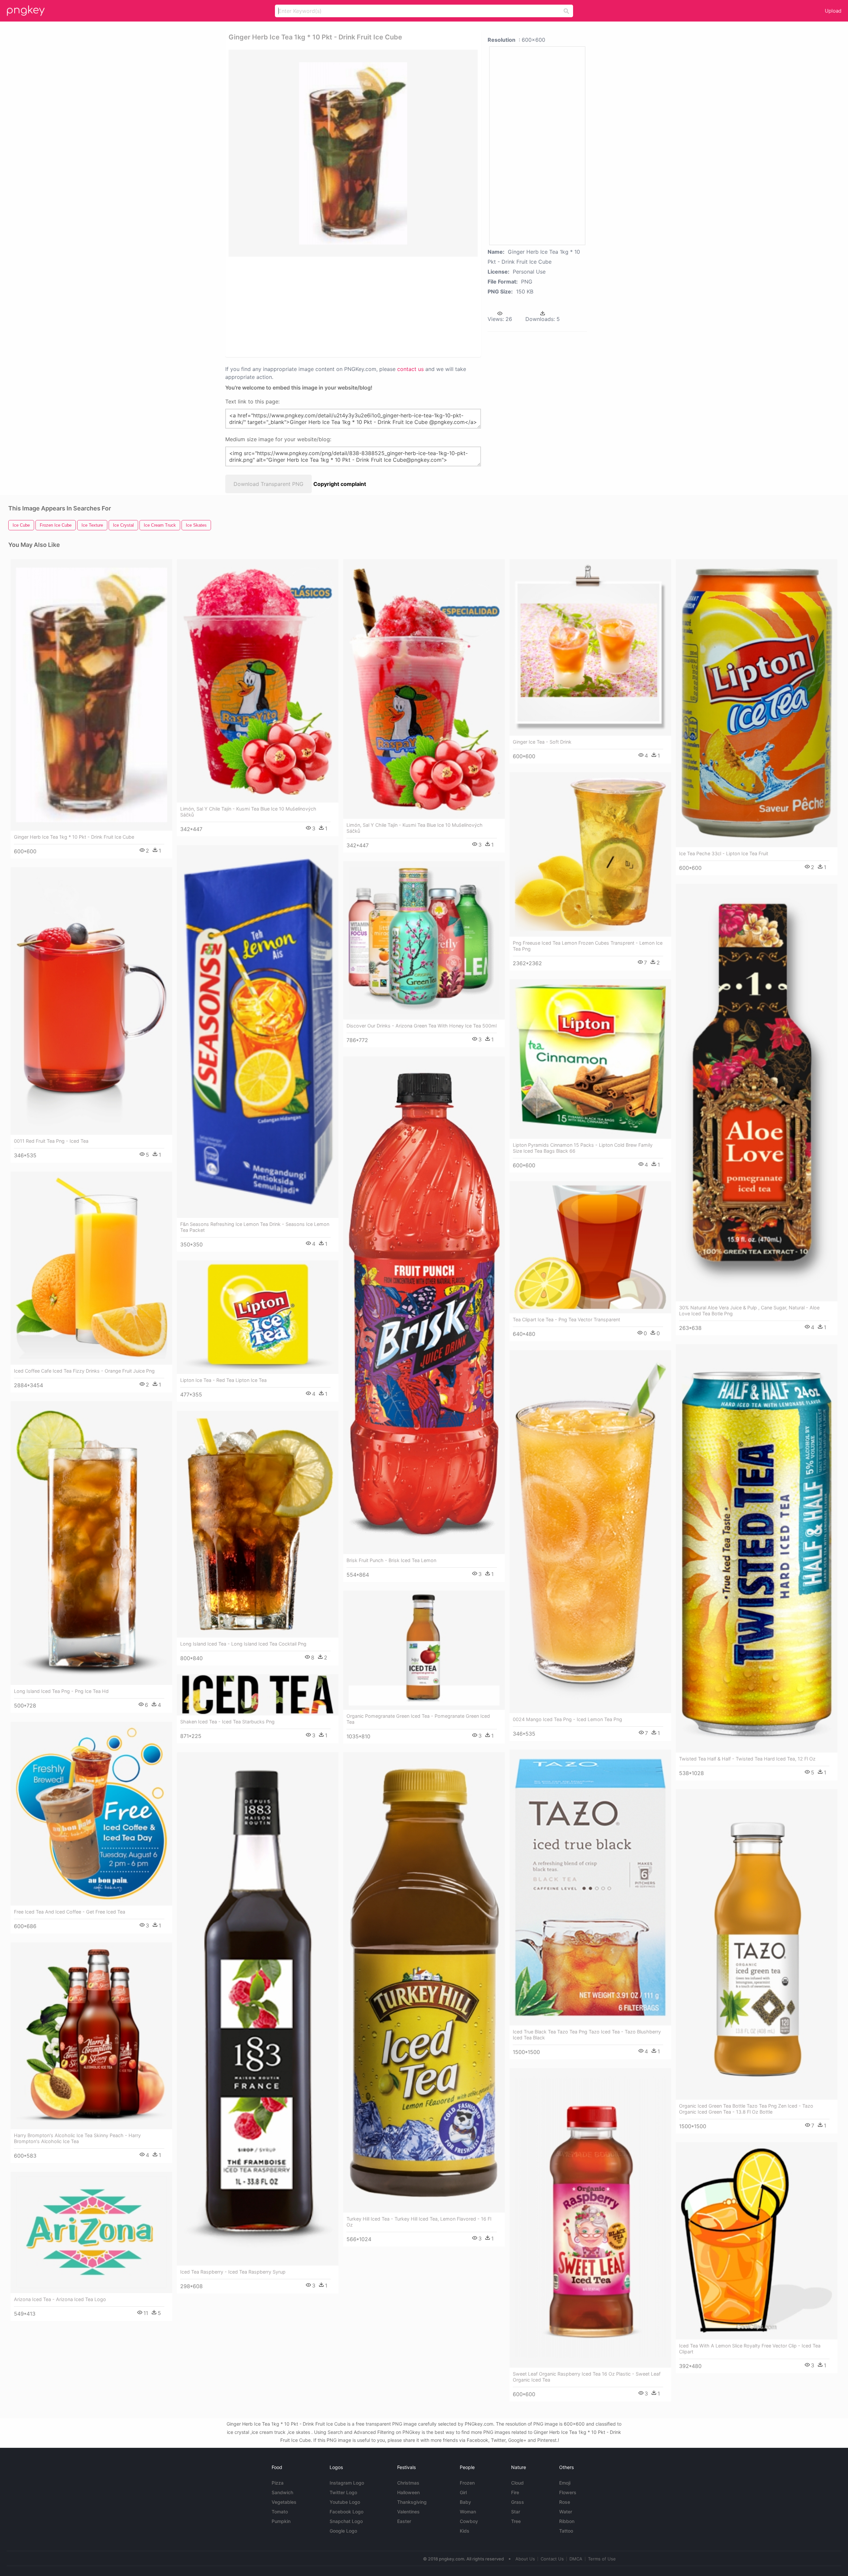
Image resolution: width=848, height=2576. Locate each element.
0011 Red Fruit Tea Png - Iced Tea (51, 1141)
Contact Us (552, 2559)
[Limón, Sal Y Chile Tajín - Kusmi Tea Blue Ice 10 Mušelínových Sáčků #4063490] (424, 689)
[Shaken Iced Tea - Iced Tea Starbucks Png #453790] (258, 1695)
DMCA (576, 2559)
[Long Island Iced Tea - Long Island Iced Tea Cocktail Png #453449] (258, 1524)
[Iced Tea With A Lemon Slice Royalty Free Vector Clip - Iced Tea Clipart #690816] (757, 2241)
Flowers (568, 2492)
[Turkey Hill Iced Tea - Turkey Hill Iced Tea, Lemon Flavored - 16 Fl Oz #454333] (424, 1983)
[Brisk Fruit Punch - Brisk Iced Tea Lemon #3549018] (424, 1305)
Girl (463, 2492)
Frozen (467, 2483)
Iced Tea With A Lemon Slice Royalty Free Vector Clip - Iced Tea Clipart (750, 2349)
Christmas (408, 2483)
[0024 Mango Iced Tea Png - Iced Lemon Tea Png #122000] (590, 1532)
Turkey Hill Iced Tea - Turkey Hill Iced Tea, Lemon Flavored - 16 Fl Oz (419, 2222)
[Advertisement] (344, 306)
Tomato (280, 2512)
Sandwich (282, 2492)
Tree (516, 2521)
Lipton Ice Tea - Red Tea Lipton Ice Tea (223, 1380)
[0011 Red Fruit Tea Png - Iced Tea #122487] (91, 1001)
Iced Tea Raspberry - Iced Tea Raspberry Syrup (233, 2272)
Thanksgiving (412, 2502)
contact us (410, 369)
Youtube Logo (345, 2502)
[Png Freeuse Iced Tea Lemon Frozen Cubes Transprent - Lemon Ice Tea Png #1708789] (590, 854)
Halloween (408, 2492)
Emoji (565, 2483)
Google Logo (343, 2531)
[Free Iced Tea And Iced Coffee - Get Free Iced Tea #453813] (91, 1814)
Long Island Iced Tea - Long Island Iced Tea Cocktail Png (243, 1644)
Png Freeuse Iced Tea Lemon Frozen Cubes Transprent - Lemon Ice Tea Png (588, 946)
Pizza (278, 2483)
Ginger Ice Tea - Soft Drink (542, 742)
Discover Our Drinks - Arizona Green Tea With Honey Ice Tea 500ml (422, 1026)
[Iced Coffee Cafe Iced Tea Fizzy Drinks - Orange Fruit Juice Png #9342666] (91, 1268)
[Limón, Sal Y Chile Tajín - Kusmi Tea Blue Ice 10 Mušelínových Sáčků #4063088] (258, 681)
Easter (404, 2521)
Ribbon (567, 2521)
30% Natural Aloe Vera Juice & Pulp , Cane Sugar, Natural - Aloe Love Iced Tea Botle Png (749, 1311)
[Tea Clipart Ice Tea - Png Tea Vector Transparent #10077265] (590, 1247)
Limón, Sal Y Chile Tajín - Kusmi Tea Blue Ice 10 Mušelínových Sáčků (248, 812)
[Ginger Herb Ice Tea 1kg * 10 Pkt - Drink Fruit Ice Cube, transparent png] (353, 153)
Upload (833, 11)
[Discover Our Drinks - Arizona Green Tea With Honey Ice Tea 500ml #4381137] (424, 941)
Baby (465, 2502)
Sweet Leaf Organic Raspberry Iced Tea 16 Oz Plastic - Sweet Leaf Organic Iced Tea (587, 2377)
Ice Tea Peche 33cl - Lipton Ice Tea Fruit (724, 853)
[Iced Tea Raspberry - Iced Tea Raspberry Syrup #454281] (258, 2009)
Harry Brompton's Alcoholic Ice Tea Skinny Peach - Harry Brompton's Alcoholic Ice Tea (77, 2138)
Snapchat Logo (346, 2521)
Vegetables (284, 2502)
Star (516, 2512)
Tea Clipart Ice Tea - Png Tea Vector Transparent (566, 1319)
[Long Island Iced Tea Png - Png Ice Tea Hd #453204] (91, 1543)
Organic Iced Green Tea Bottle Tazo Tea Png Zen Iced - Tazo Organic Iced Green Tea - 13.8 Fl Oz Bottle (746, 2109)
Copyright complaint (340, 484)
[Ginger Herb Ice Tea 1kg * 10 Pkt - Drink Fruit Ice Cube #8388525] (91, 695)
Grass (518, 2502)
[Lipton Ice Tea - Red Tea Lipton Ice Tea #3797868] (258, 1317)
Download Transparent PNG (268, 484)
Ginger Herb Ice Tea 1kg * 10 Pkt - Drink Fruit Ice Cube (74, 837)
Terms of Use (602, 2559)
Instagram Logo (347, 2483)
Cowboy (469, 2521)
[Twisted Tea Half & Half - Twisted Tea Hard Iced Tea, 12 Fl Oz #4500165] (757, 1548)
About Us (525, 2559)
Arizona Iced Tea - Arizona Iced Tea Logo (60, 2299)
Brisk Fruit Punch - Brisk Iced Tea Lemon (391, 1560)
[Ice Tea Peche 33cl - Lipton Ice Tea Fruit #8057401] (757, 703)
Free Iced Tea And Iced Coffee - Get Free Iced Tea (70, 1912)
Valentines (408, 2512)
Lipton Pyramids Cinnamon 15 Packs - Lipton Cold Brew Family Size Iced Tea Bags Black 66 (583, 1148)
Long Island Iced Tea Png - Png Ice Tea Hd (61, 1691)
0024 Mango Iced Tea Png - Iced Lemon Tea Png (567, 1719)
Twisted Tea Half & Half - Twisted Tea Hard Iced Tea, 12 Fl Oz (747, 1759)
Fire (515, 2492)
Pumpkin (281, 2521)
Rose (565, 2502)
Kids (465, 2531)
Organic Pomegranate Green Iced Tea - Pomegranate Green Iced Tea (418, 1719)
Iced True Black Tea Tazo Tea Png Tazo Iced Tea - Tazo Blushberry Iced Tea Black (587, 2035)
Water (566, 2512)
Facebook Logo (346, 2512)
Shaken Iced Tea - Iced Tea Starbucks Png (227, 1722)
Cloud (517, 2483)
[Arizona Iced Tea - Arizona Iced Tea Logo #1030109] (91, 2233)
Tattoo (566, 2531)
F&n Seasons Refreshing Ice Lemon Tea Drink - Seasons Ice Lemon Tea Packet (255, 1227)
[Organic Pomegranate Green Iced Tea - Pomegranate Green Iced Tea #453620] (424, 1650)
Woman (468, 2512)
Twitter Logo (343, 2492)
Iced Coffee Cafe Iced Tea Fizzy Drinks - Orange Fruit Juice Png (84, 1371)
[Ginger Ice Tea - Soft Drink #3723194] (590, 647)
